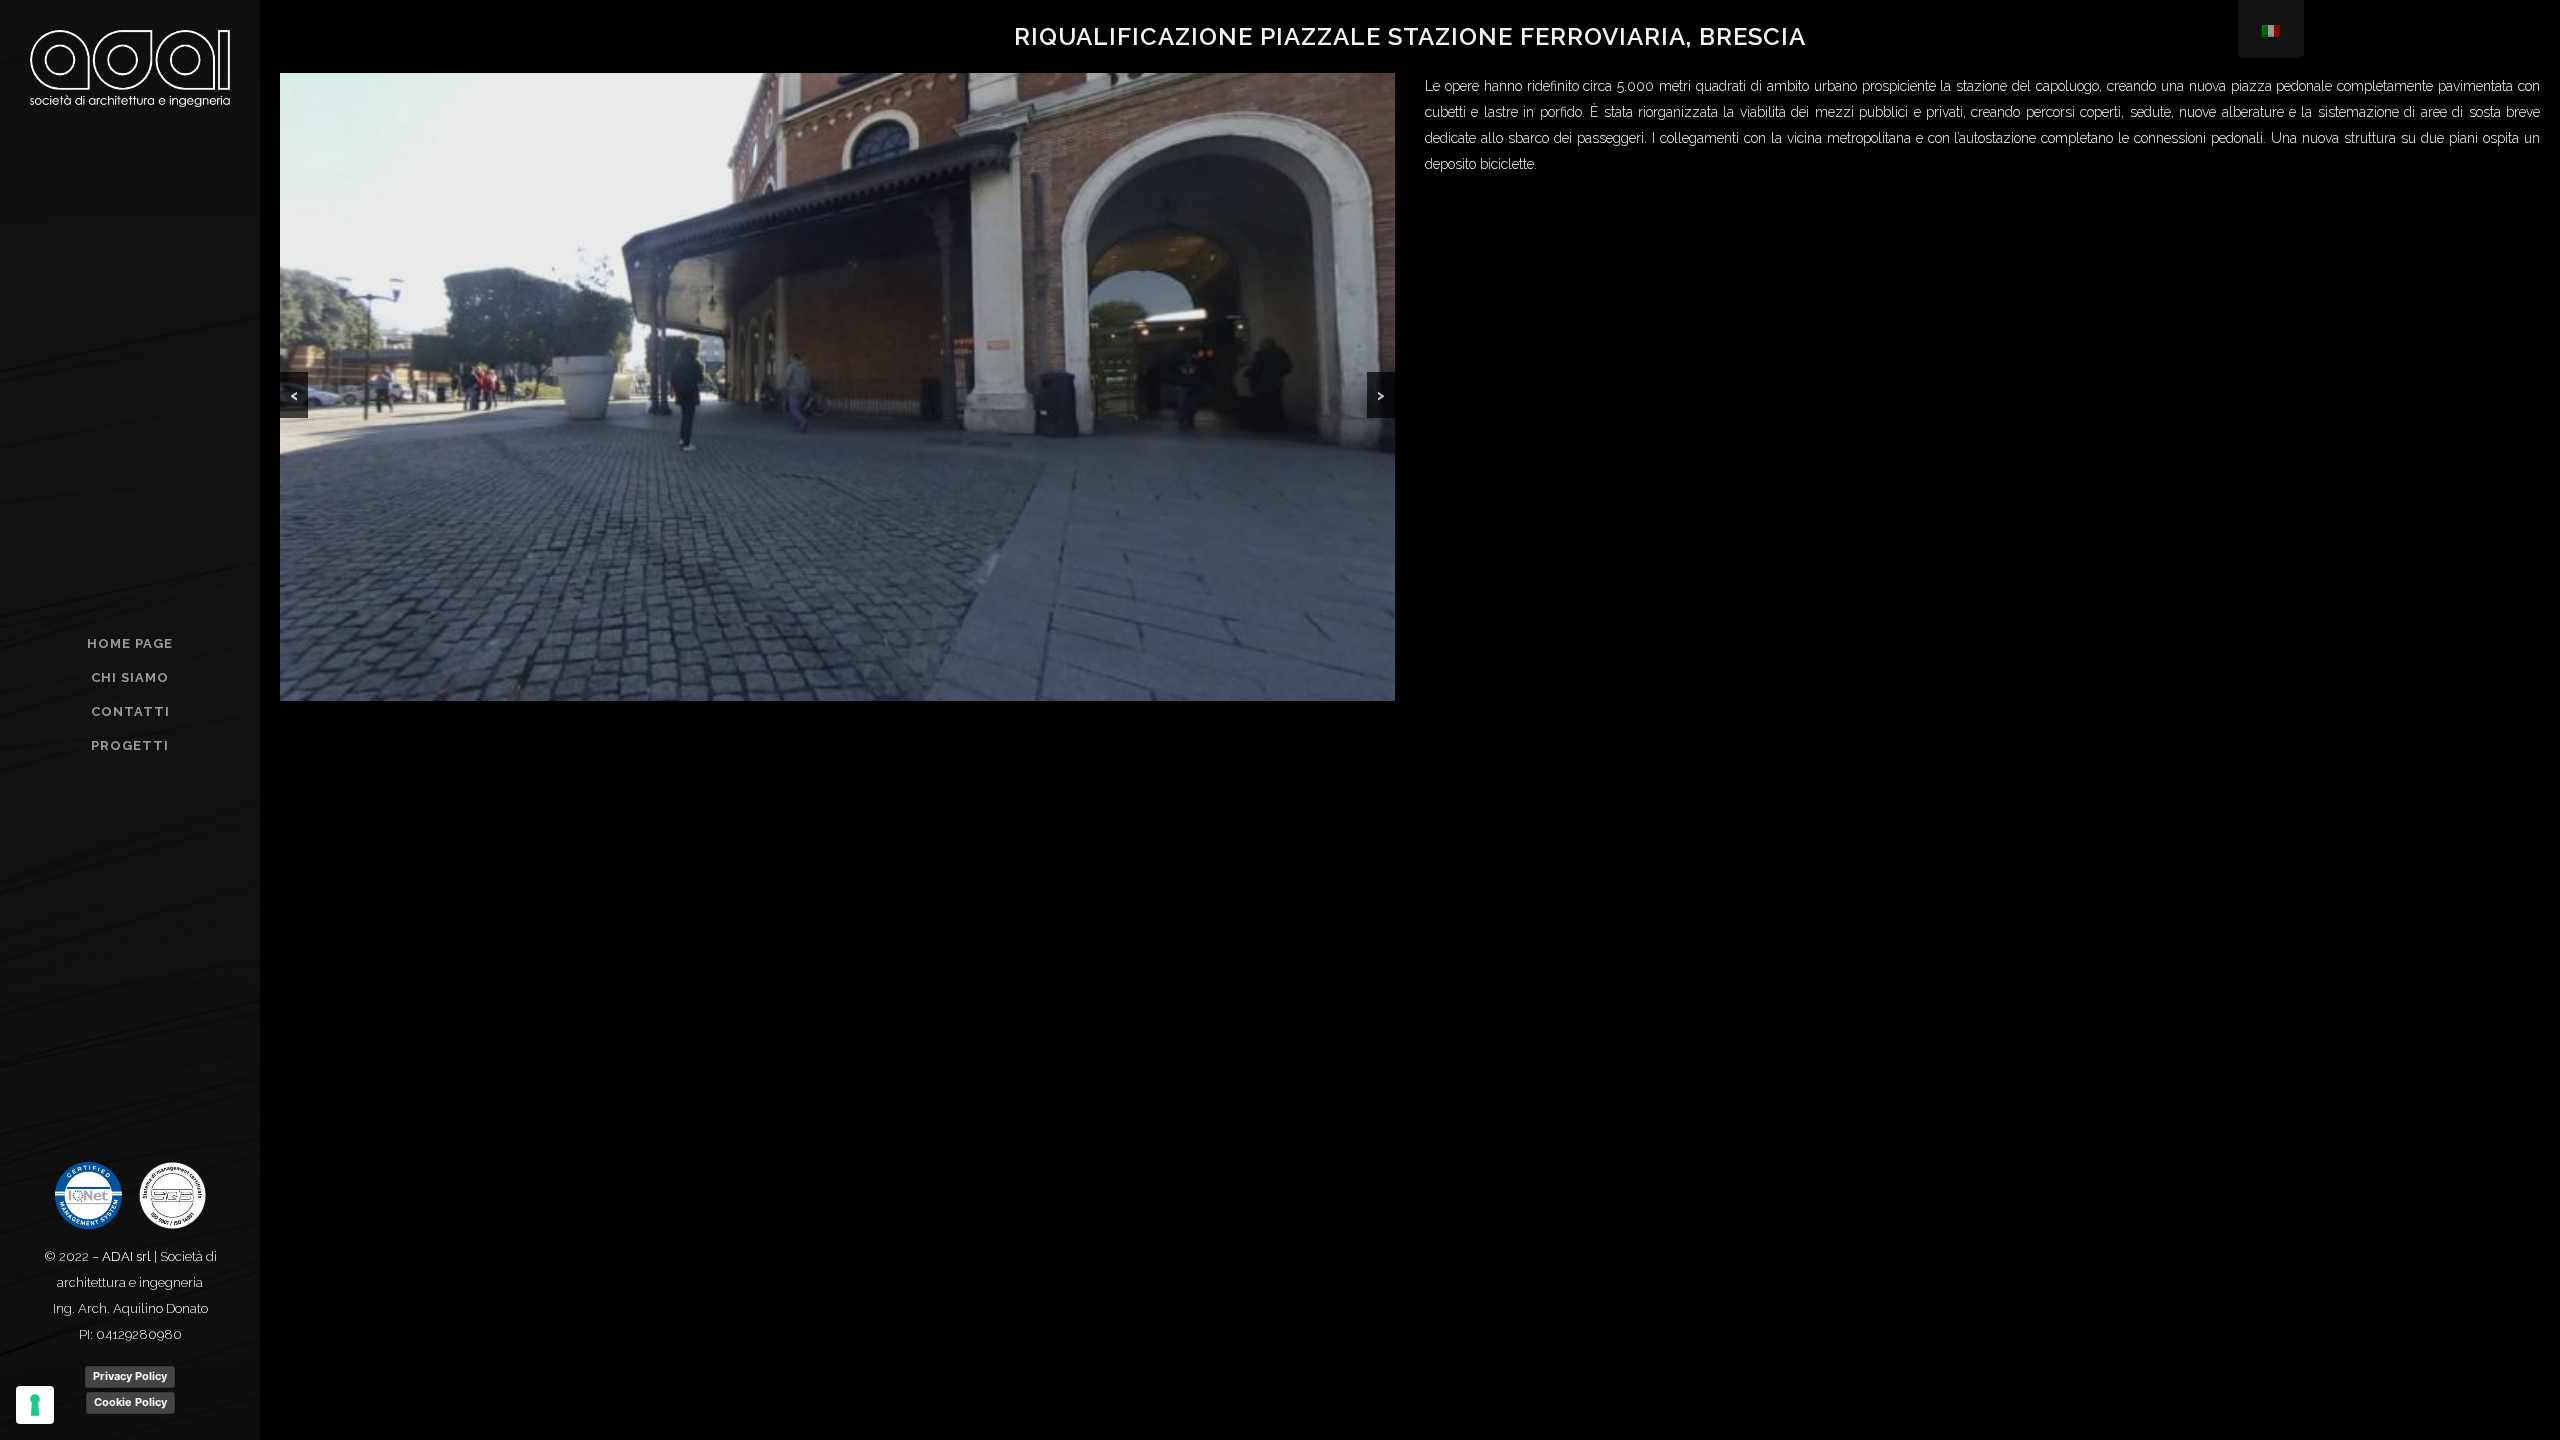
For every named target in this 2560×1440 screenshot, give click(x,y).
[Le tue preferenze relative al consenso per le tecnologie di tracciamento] (35, 1405)
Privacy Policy (130, 1376)
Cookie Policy (130, 1402)
